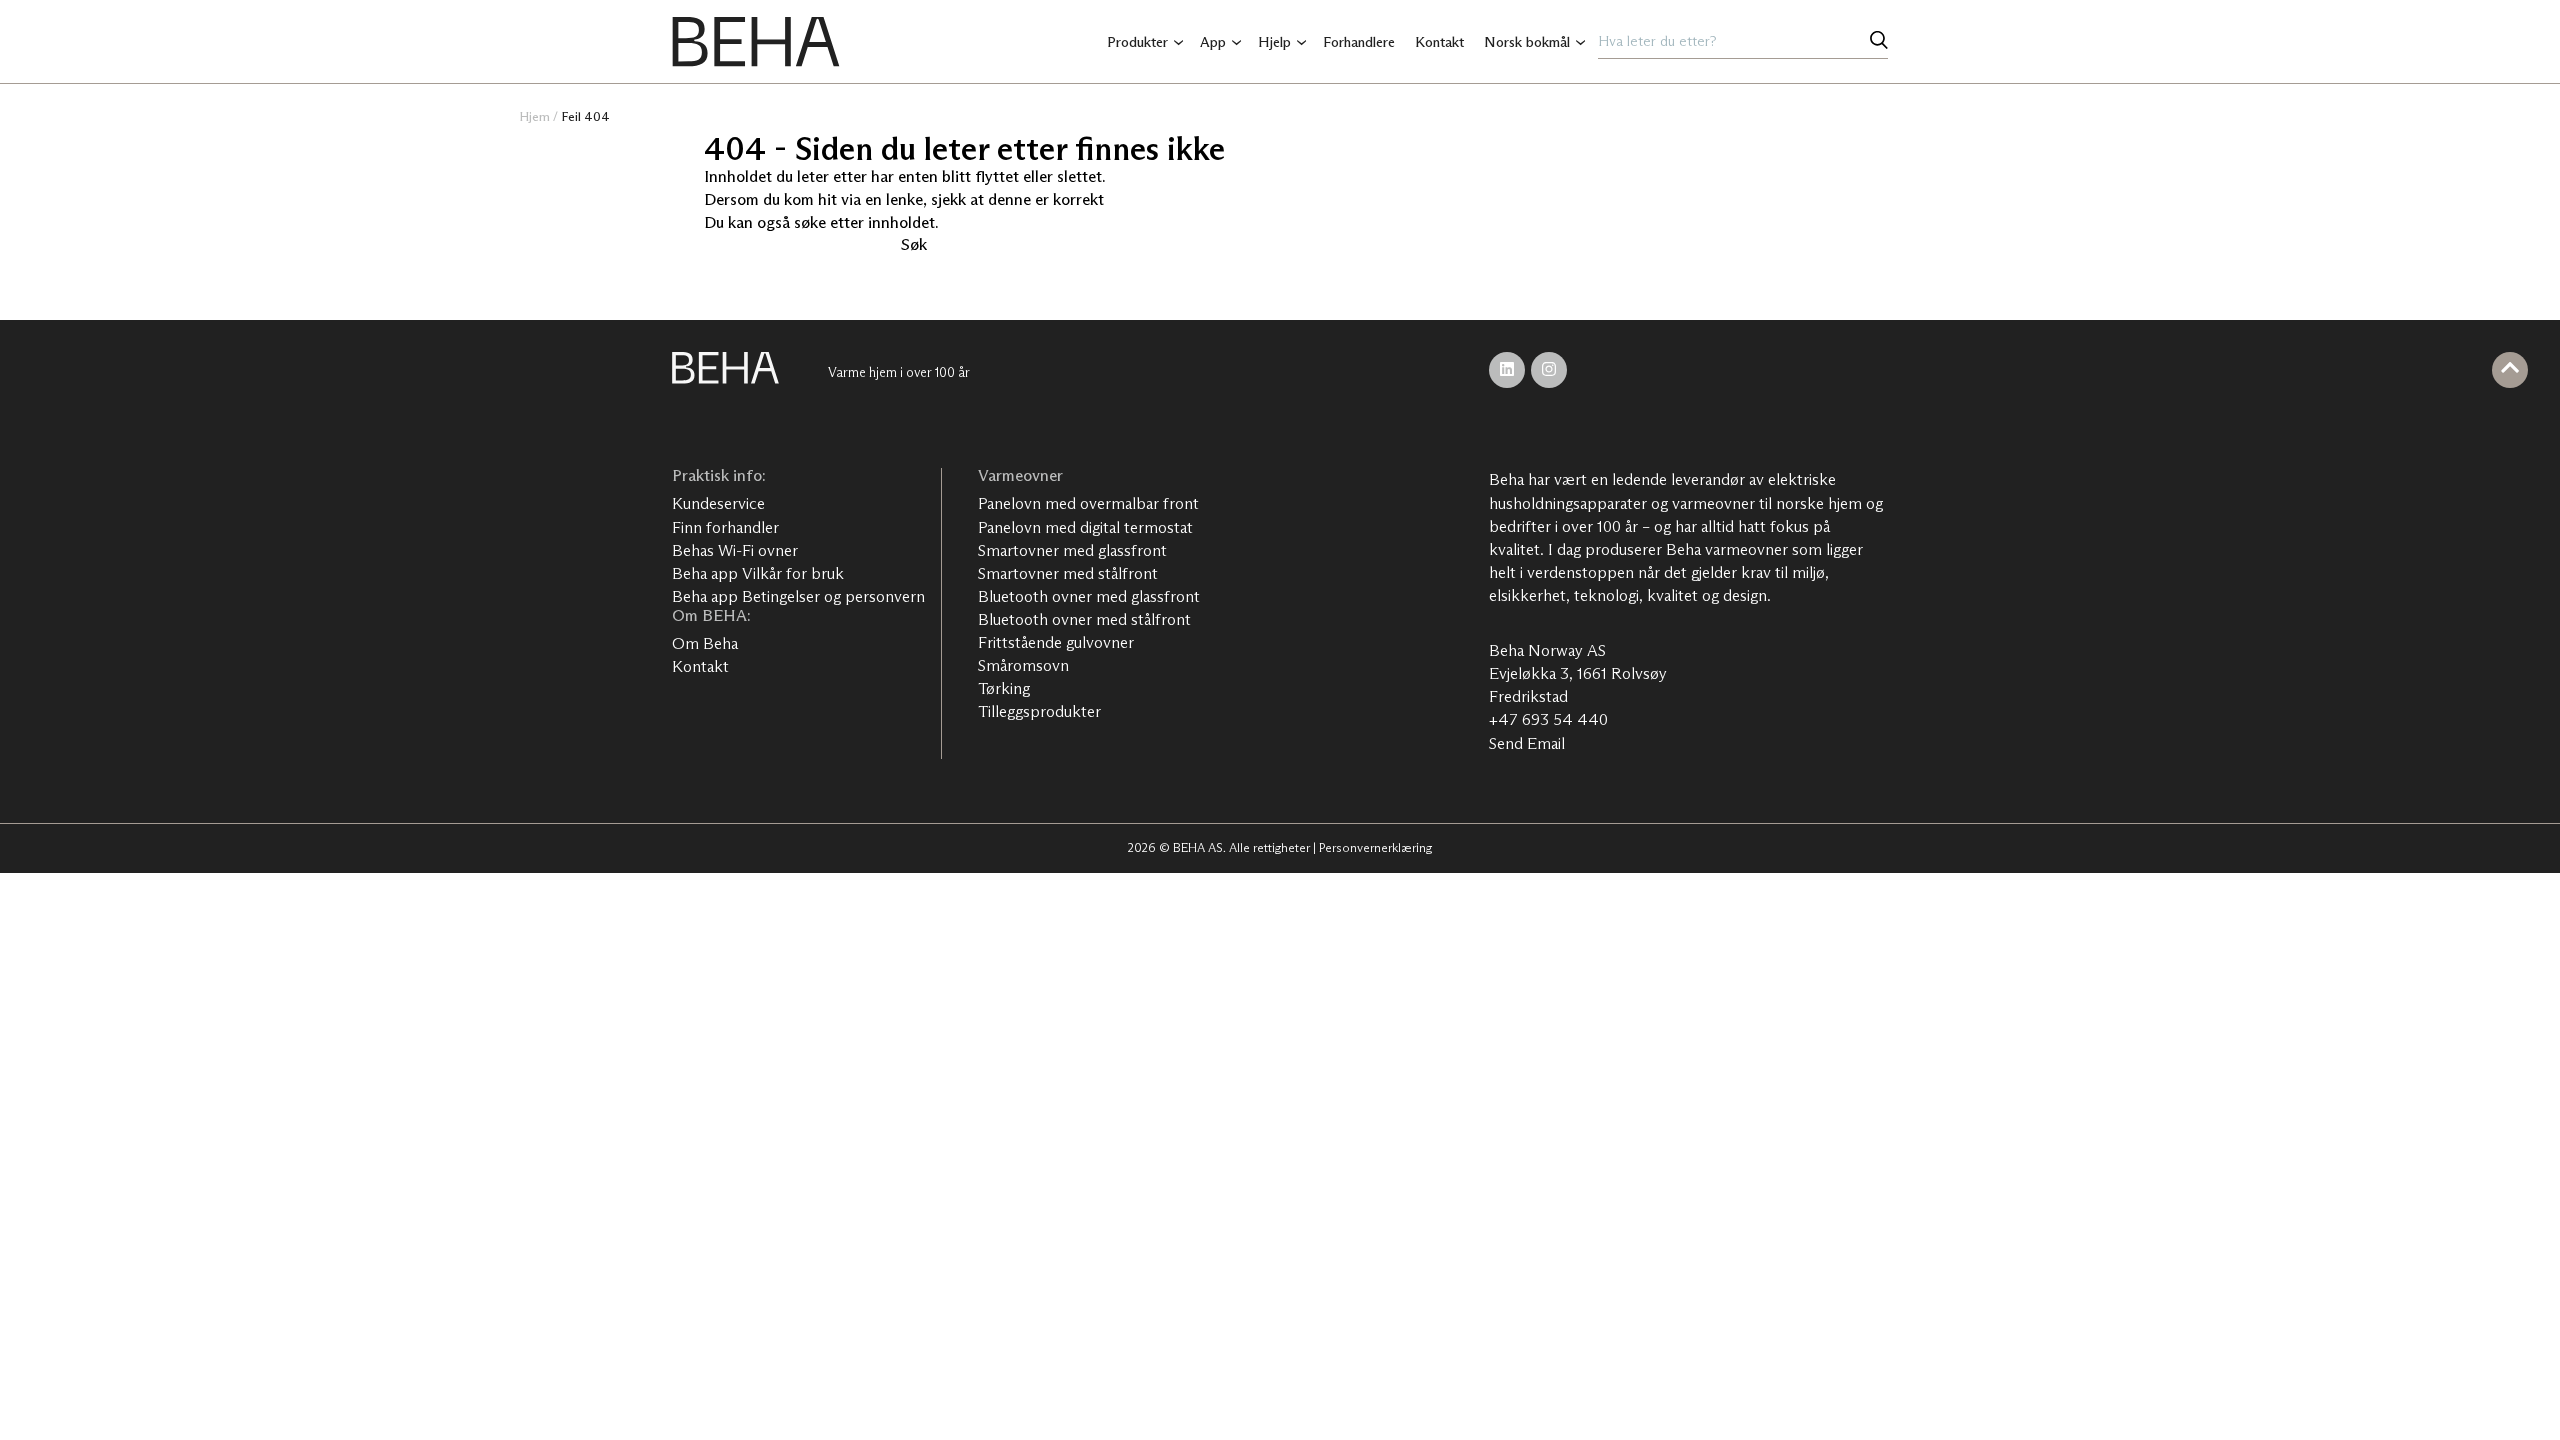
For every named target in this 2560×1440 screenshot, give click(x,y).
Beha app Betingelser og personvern (798, 596)
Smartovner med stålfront (1068, 573)
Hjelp (1274, 42)
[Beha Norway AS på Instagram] (1549, 370)
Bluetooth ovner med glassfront (1089, 596)
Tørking (1004, 688)
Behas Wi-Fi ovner (735, 550)
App (1213, 42)
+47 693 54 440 (1548, 719)
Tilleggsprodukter (1039, 711)
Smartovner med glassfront (1072, 550)
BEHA (756, 42)
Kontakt (1439, 42)
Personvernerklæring (1375, 847)
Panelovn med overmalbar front (1088, 503)
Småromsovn (1023, 665)
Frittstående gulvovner (1056, 642)
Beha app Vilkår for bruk (758, 573)
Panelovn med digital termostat (1085, 527)
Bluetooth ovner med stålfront (1084, 619)
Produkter (1137, 42)
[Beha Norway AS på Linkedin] (1507, 370)
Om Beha (705, 643)
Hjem (534, 116)
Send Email (1527, 743)
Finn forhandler (725, 527)
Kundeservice (718, 503)
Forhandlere (1359, 42)
